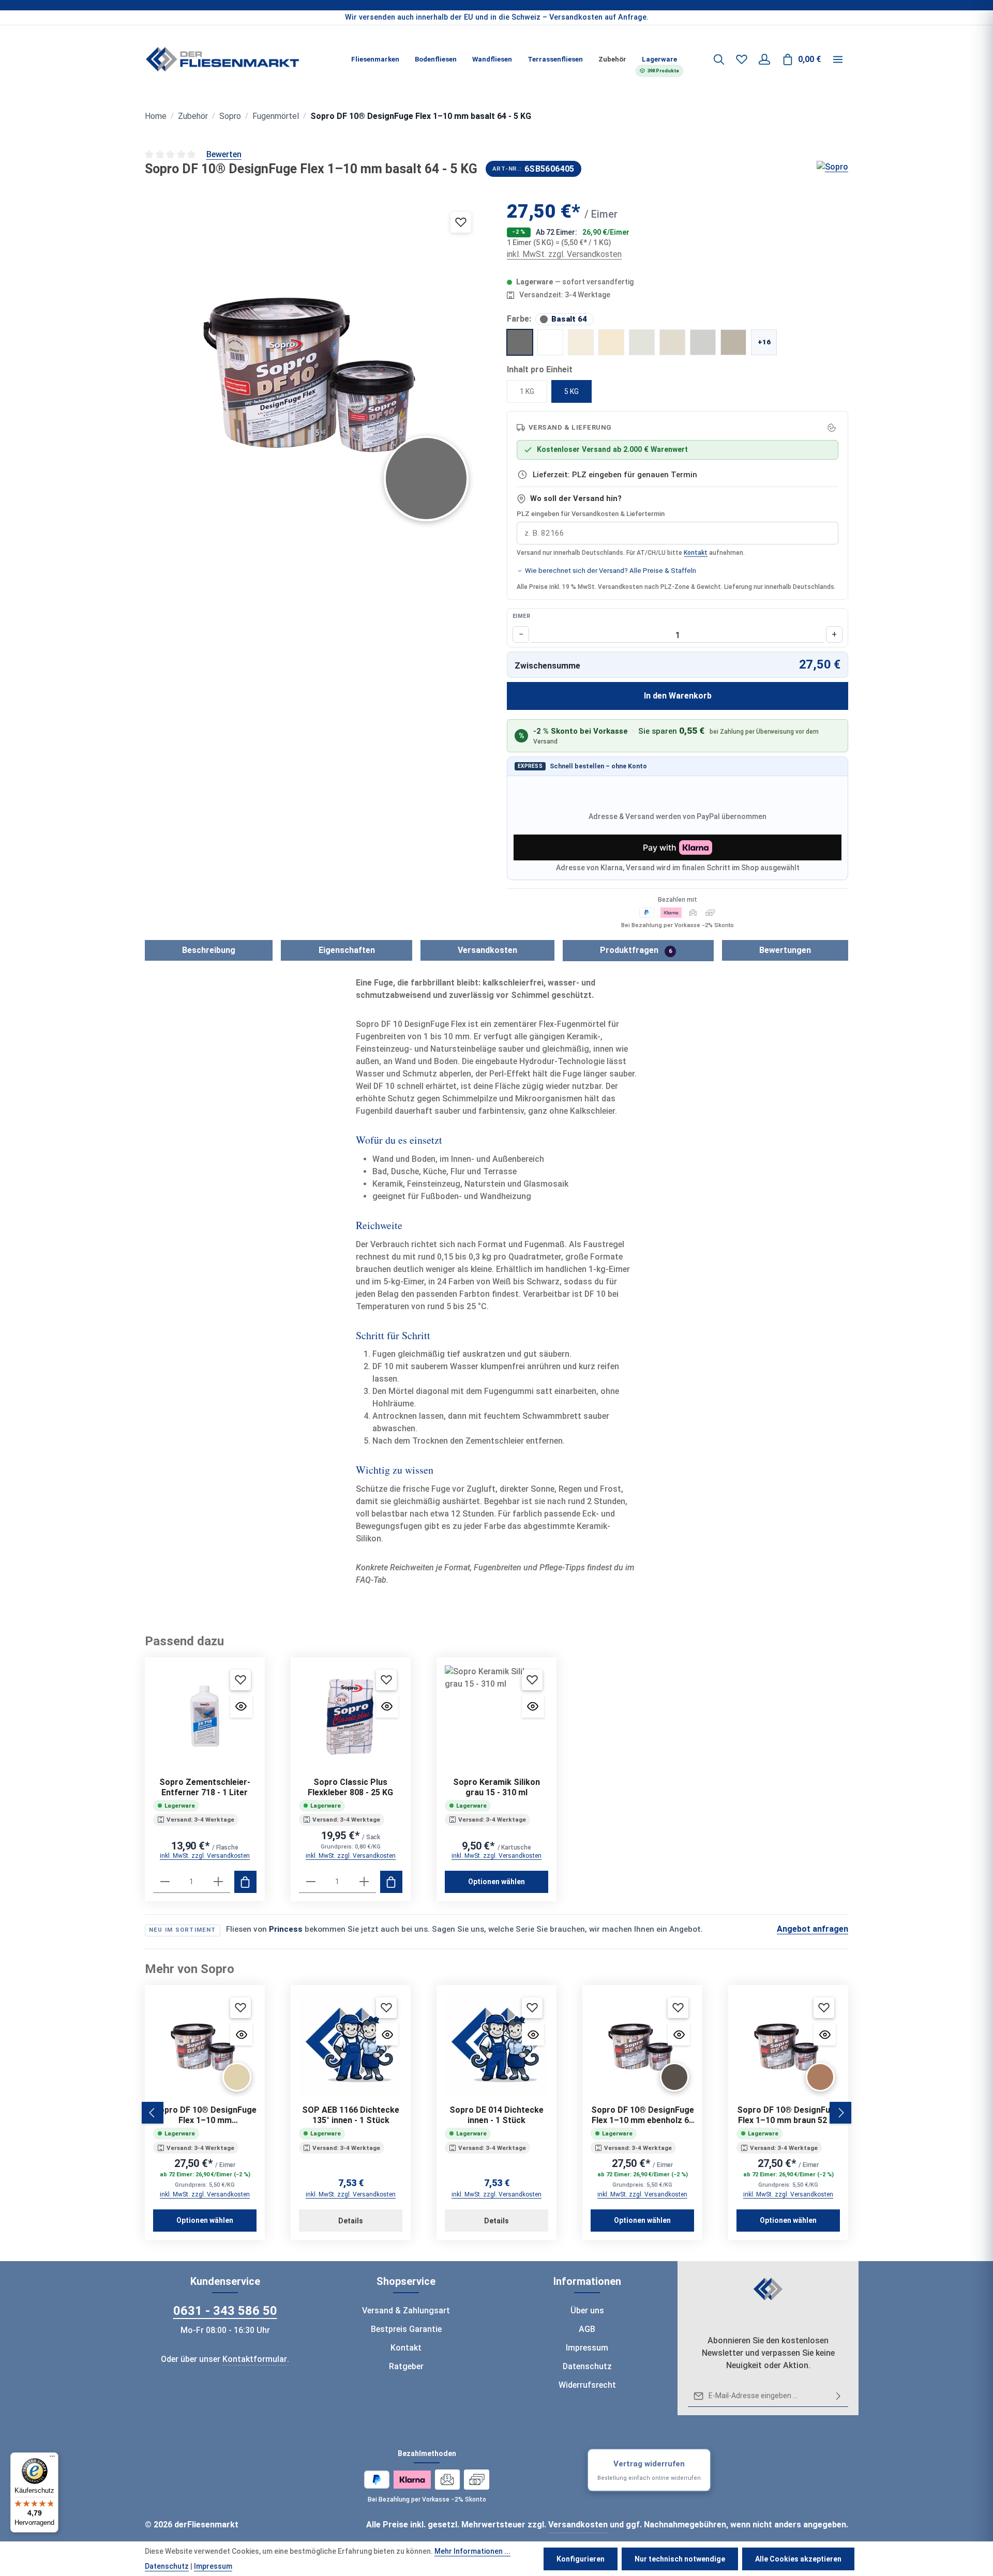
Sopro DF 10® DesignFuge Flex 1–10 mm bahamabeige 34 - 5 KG (205, 2115)
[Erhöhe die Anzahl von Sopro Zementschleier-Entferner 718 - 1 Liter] (218, 1882)
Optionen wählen (496, 1882)
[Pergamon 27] (581, 342)
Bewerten (224, 154)
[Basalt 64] (520, 342)
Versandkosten (578, 2525)
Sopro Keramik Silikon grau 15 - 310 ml (496, 1787)
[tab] (209, 950)
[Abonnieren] (838, 2396)
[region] (496, 18)
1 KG (527, 391)
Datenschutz (587, 2366)
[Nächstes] (840, 2113)
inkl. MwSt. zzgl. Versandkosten (564, 254)
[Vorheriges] (153, 2113)
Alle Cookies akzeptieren (798, 2559)
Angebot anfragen (813, 1929)
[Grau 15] (733, 342)
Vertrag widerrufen (649, 2470)
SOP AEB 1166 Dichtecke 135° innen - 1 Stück (351, 2115)
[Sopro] (832, 169)
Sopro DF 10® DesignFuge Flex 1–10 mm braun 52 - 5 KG (788, 2115)
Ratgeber (406, 2366)
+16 (764, 342)
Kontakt (696, 553)
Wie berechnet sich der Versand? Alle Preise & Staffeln (611, 571)
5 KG (571, 391)
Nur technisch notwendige (680, 2559)
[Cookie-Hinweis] (832, 428)
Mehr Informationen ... (472, 2551)
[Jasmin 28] (611, 342)
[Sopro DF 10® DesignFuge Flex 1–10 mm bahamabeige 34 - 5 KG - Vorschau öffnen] (241, 2034)
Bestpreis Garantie (406, 2329)
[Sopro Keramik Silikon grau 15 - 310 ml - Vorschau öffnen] (533, 1707)
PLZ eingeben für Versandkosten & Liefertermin (591, 514)
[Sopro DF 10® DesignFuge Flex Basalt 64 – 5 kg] (315, 368)
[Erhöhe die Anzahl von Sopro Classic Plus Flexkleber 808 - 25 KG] (364, 1882)
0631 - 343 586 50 (225, 2311)
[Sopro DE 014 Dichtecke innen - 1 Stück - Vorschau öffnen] (533, 2034)
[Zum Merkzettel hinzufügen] (461, 222)
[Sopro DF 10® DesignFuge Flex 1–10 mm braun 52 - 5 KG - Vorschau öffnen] (825, 2034)
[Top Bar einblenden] (838, 59)
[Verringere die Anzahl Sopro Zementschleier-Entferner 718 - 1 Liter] (165, 1882)
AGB (587, 2329)
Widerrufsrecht (587, 2385)
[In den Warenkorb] (245, 1882)
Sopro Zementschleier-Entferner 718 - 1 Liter (205, 1787)
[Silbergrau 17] (672, 342)
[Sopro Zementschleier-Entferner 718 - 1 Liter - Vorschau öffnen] (241, 1707)
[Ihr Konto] (764, 59)
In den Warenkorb (678, 696)
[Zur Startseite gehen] (222, 59)
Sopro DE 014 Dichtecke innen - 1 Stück (496, 2115)
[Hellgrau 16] (642, 342)
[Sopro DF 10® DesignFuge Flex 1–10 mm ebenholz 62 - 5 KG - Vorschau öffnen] (679, 2034)
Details (351, 2221)
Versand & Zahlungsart (406, 2310)
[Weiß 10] (550, 342)
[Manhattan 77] (703, 342)
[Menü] (52, 2459)
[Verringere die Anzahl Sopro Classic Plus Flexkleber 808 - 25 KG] (311, 1882)
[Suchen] (719, 59)
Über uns (587, 2310)
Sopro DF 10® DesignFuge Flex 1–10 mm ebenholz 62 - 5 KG (643, 2115)
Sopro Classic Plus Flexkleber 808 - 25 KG (350, 1787)
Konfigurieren (581, 2559)
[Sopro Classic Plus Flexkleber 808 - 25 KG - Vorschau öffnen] (387, 1707)
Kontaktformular (255, 2359)
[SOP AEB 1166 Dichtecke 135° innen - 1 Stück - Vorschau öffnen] (387, 2034)
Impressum (587, 2348)
